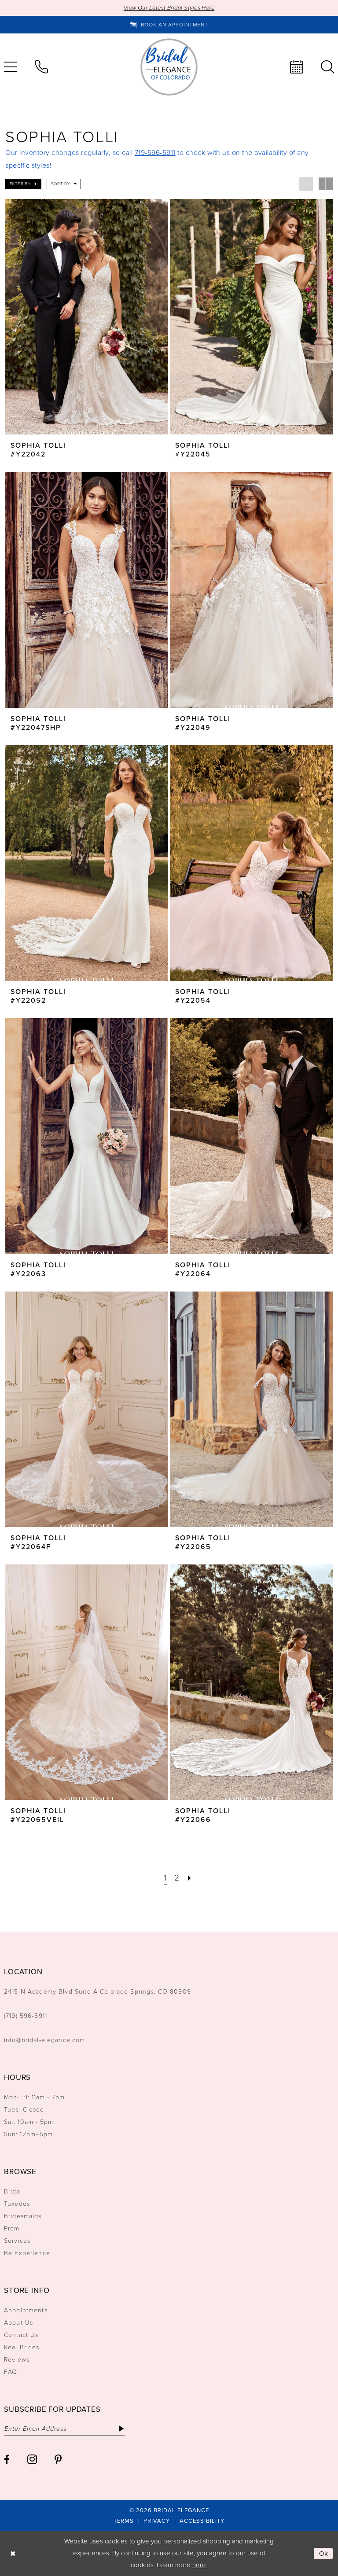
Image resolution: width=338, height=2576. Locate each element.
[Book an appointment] (297, 67)
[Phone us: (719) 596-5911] (41, 67)
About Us (18, 2323)
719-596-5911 (155, 153)
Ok (324, 2554)
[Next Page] (190, 1878)
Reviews (17, 2360)
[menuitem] (41, 67)
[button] (23, 184)
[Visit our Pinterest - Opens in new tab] (58, 2460)
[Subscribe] (121, 2429)
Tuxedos (17, 2204)
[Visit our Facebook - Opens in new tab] (7, 2460)
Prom (12, 2228)
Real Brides (22, 2347)
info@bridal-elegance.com (45, 2040)
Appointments (26, 2310)
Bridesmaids (23, 2216)
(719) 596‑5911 (26, 2016)
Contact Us (21, 2335)
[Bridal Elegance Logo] (169, 67)
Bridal (13, 2191)
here (199, 2565)
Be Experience (27, 2253)
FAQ (11, 2372)
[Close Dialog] (13, 2553)
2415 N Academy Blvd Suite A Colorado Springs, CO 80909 (97, 1992)
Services (17, 2241)
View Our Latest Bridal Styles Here (169, 8)
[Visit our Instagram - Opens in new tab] (32, 2459)
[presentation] (87, 317)
